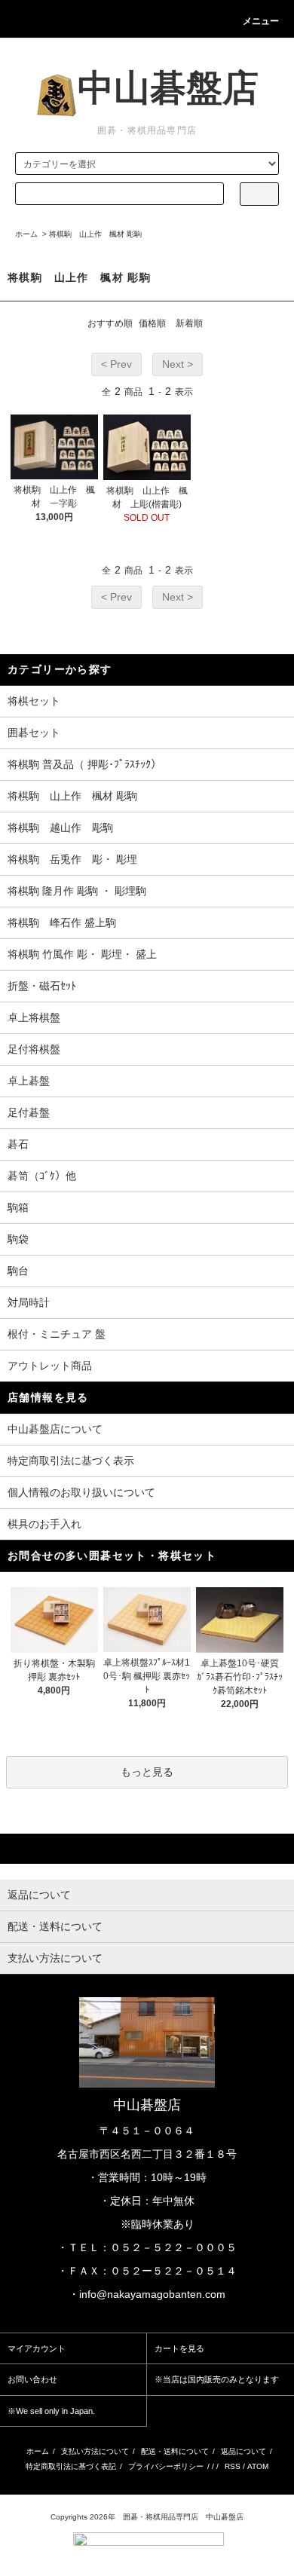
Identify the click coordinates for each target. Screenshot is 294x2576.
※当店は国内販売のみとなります (217, 2379)
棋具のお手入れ (44, 1524)
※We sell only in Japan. (51, 2411)
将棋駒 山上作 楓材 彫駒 (95, 234)
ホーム (26, 234)
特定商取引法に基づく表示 (71, 1461)
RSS (233, 2466)
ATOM (258, 2466)
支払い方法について (95, 2451)
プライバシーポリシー (166, 2466)
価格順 (152, 323)
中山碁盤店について (55, 1429)
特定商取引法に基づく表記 (71, 2466)
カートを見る (179, 2348)
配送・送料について (175, 2451)
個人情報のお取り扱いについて (81, 1492)
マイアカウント (37, 2348)
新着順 (189, 323)
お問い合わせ (32, 2379)
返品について (243, 2451)
